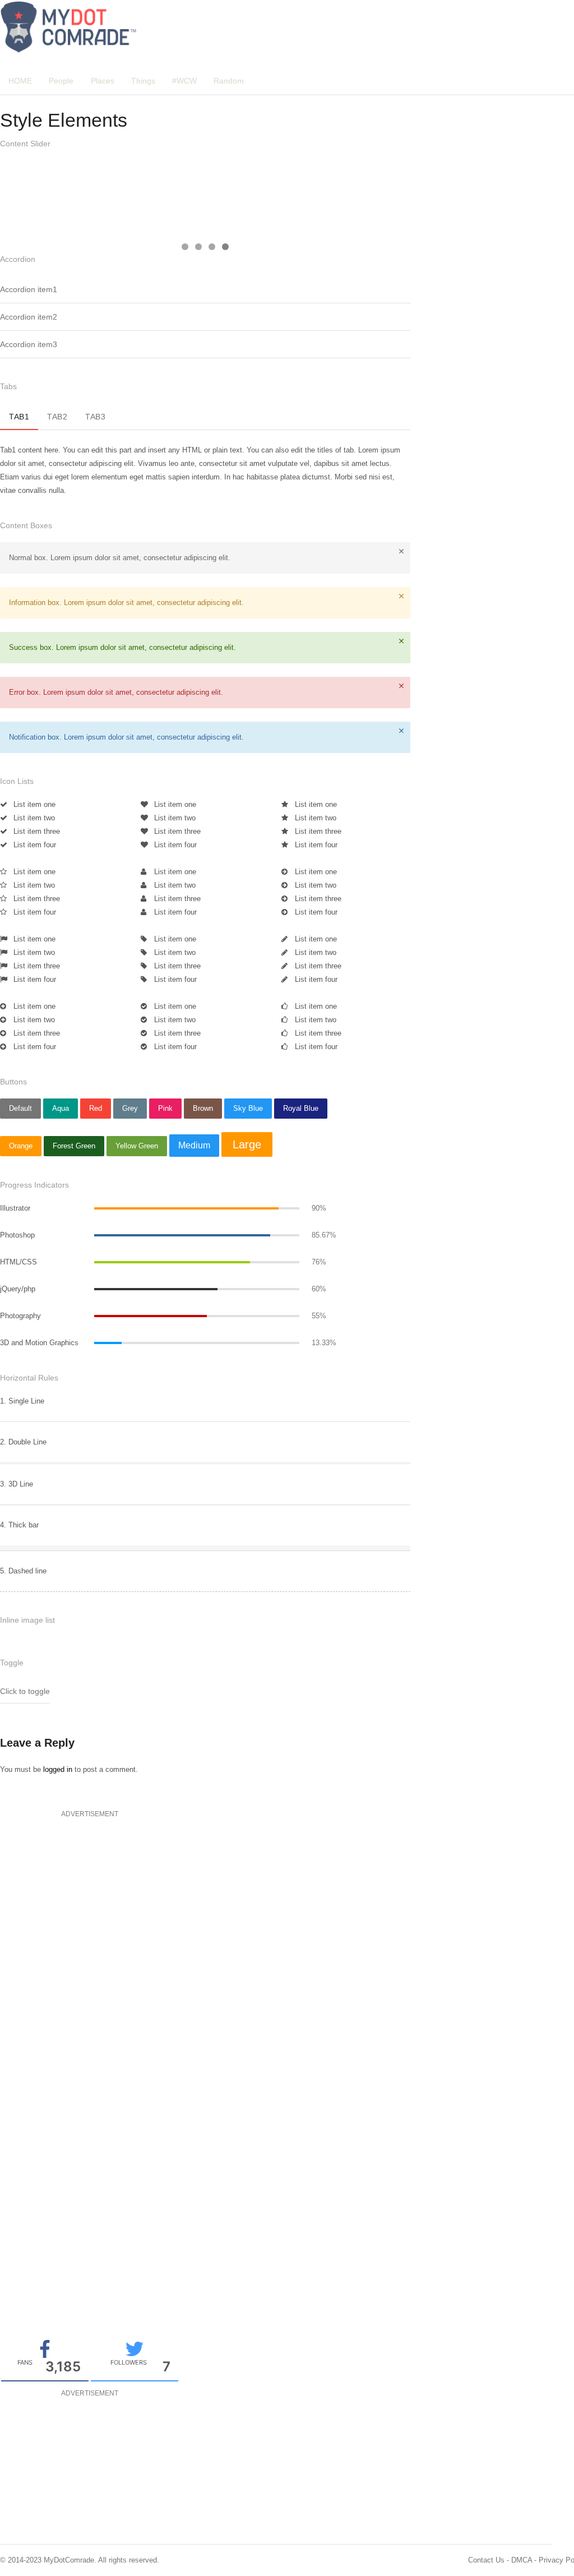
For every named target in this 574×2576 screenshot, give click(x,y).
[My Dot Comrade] (69, 27)
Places (103, 81)
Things (143, 81)
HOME (20, 81)
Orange (21, 1146)
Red (96, 1108)
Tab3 (95, 417)
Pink (165, 1108)
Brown (203, 1108)
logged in (58, 1769)
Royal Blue (301, 1108)
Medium (194, 1145)
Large (247, 1144)
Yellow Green (137, 1146)
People (61, 81)
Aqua (61, 1108)
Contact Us (486, 2560)
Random (229, 81)
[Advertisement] (84, 1891)
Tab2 (57, 417)
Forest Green (74, 1146)
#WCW (184, 81)
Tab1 (19, 417)
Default (20, 1108)
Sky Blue (248, 1108)
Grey (130, 1108)
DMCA (522, 2560)
